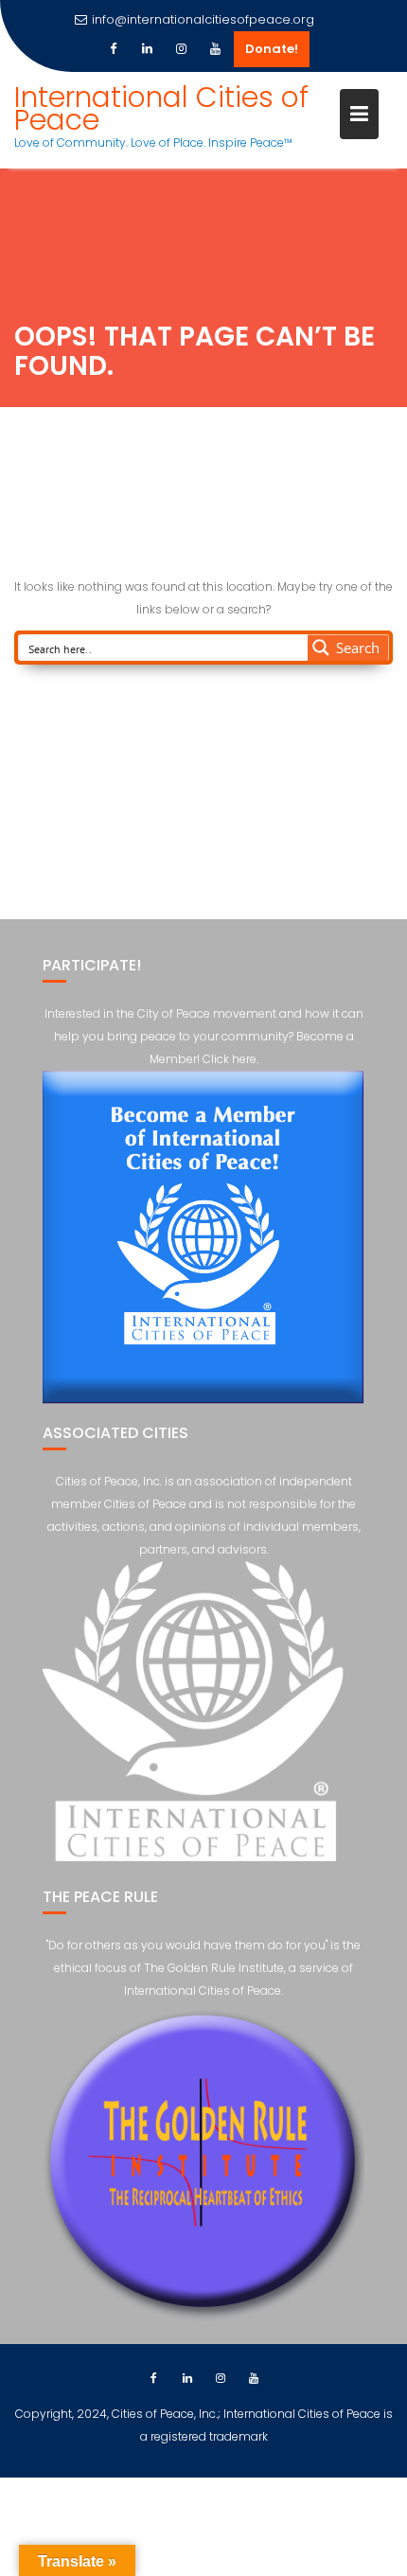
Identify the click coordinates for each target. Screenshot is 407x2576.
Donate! (272, 49)
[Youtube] (215, 49)
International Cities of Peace (161, 108)
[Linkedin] (147, 49)
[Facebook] (113, 49)
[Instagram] (181, 49)
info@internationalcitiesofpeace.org (203, 19)
